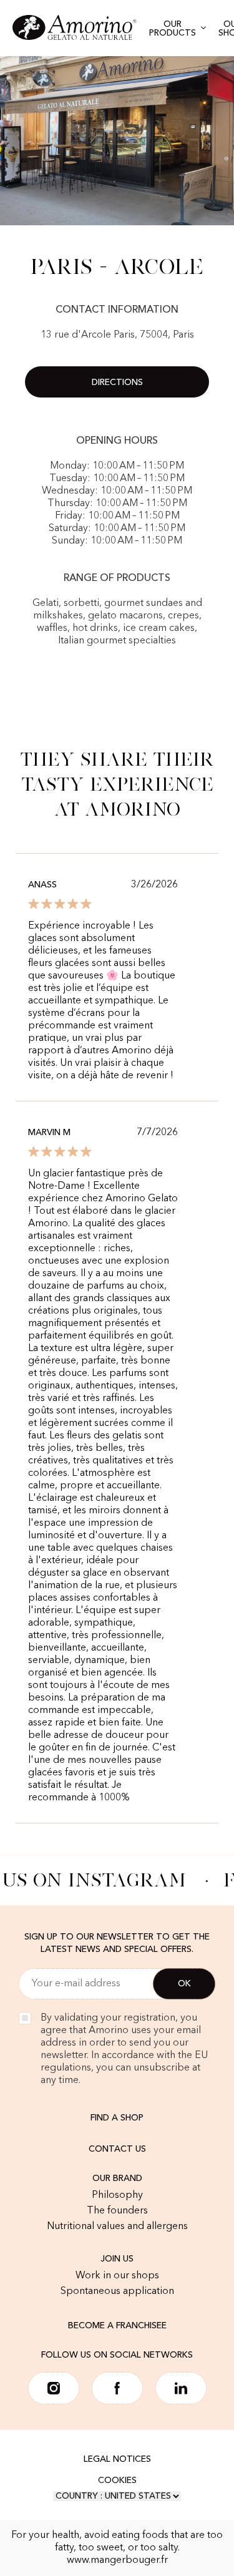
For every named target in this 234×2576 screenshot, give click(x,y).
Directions (117, 383)
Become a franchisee (117, 2326)
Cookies (117, 2481)
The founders (117, 2211)
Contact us (117, 2149)
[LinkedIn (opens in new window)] (181, 2388)
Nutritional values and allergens (117, 2227)
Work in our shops (117, 2276)
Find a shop (117, 2118)
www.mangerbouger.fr (117, 2560)
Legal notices (117, 2459)
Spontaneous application (117, 2291)
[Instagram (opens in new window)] (54, 2388)
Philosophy (117, 2195)
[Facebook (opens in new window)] (117, 2388)
